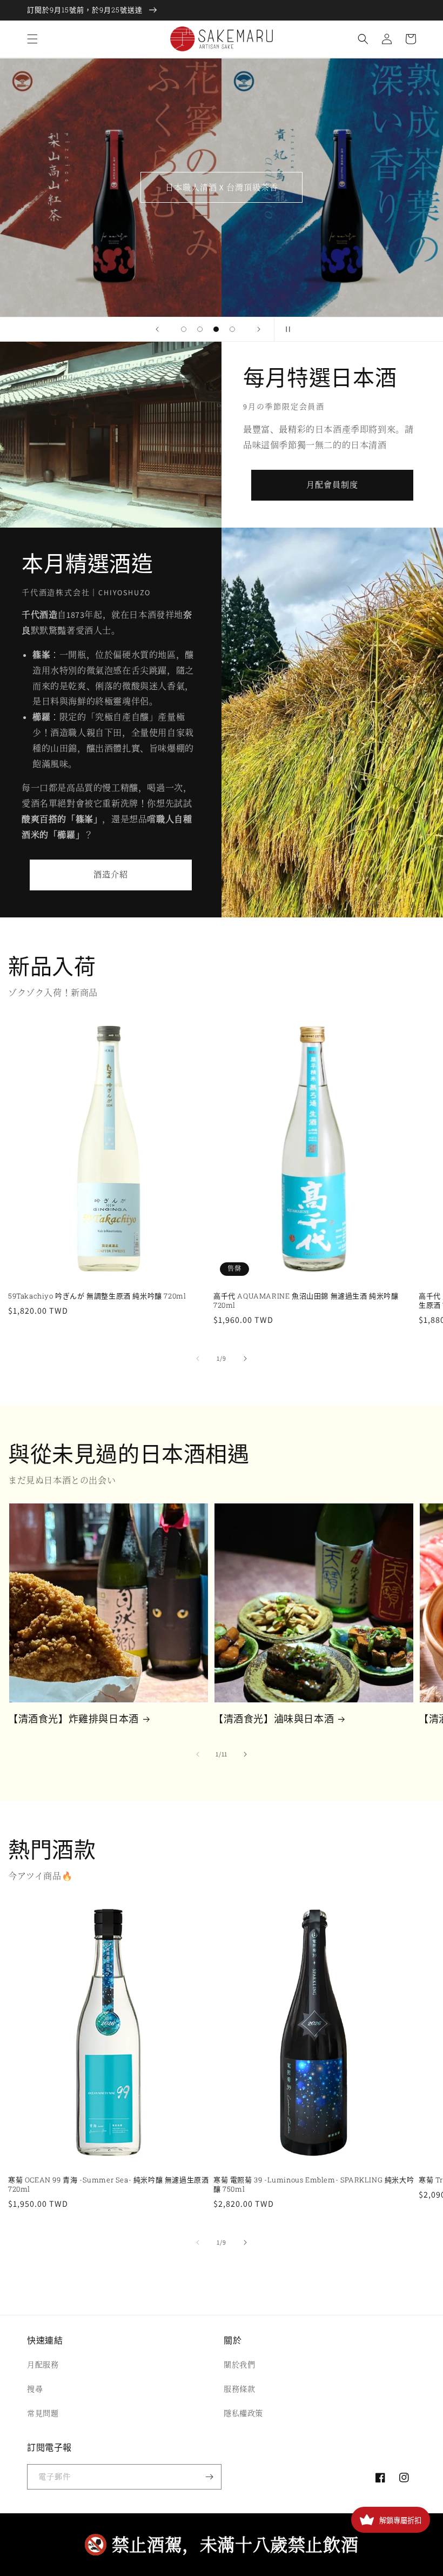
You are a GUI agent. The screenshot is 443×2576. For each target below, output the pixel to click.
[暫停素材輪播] (286, 329)
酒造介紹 (111, 874)
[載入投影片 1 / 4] (184, 329)
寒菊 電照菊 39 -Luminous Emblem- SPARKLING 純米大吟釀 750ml (314, 2185)
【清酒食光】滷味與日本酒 (274, 1719)
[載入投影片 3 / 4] (216, 329)
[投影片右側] (245, 1359)
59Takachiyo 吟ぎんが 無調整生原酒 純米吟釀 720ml (97, 1296)
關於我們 (239, 2365)
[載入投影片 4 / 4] (232, 329)
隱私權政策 (243, 2413)
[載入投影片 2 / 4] (200, 329)
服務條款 (239, 2389)
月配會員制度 (332, 485)
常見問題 (43, 2413)
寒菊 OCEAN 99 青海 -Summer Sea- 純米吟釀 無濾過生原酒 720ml (108, 2185)
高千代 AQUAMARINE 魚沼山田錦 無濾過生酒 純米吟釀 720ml (306, 1301)
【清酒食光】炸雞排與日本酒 (73, 1719)
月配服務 (43, 2365)
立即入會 (222, 187)
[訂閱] (209, 2477)
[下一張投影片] (259, 329)
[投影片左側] (198, 1359)
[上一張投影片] (157, 329)
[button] (32, 39)
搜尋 (35, 2389)
